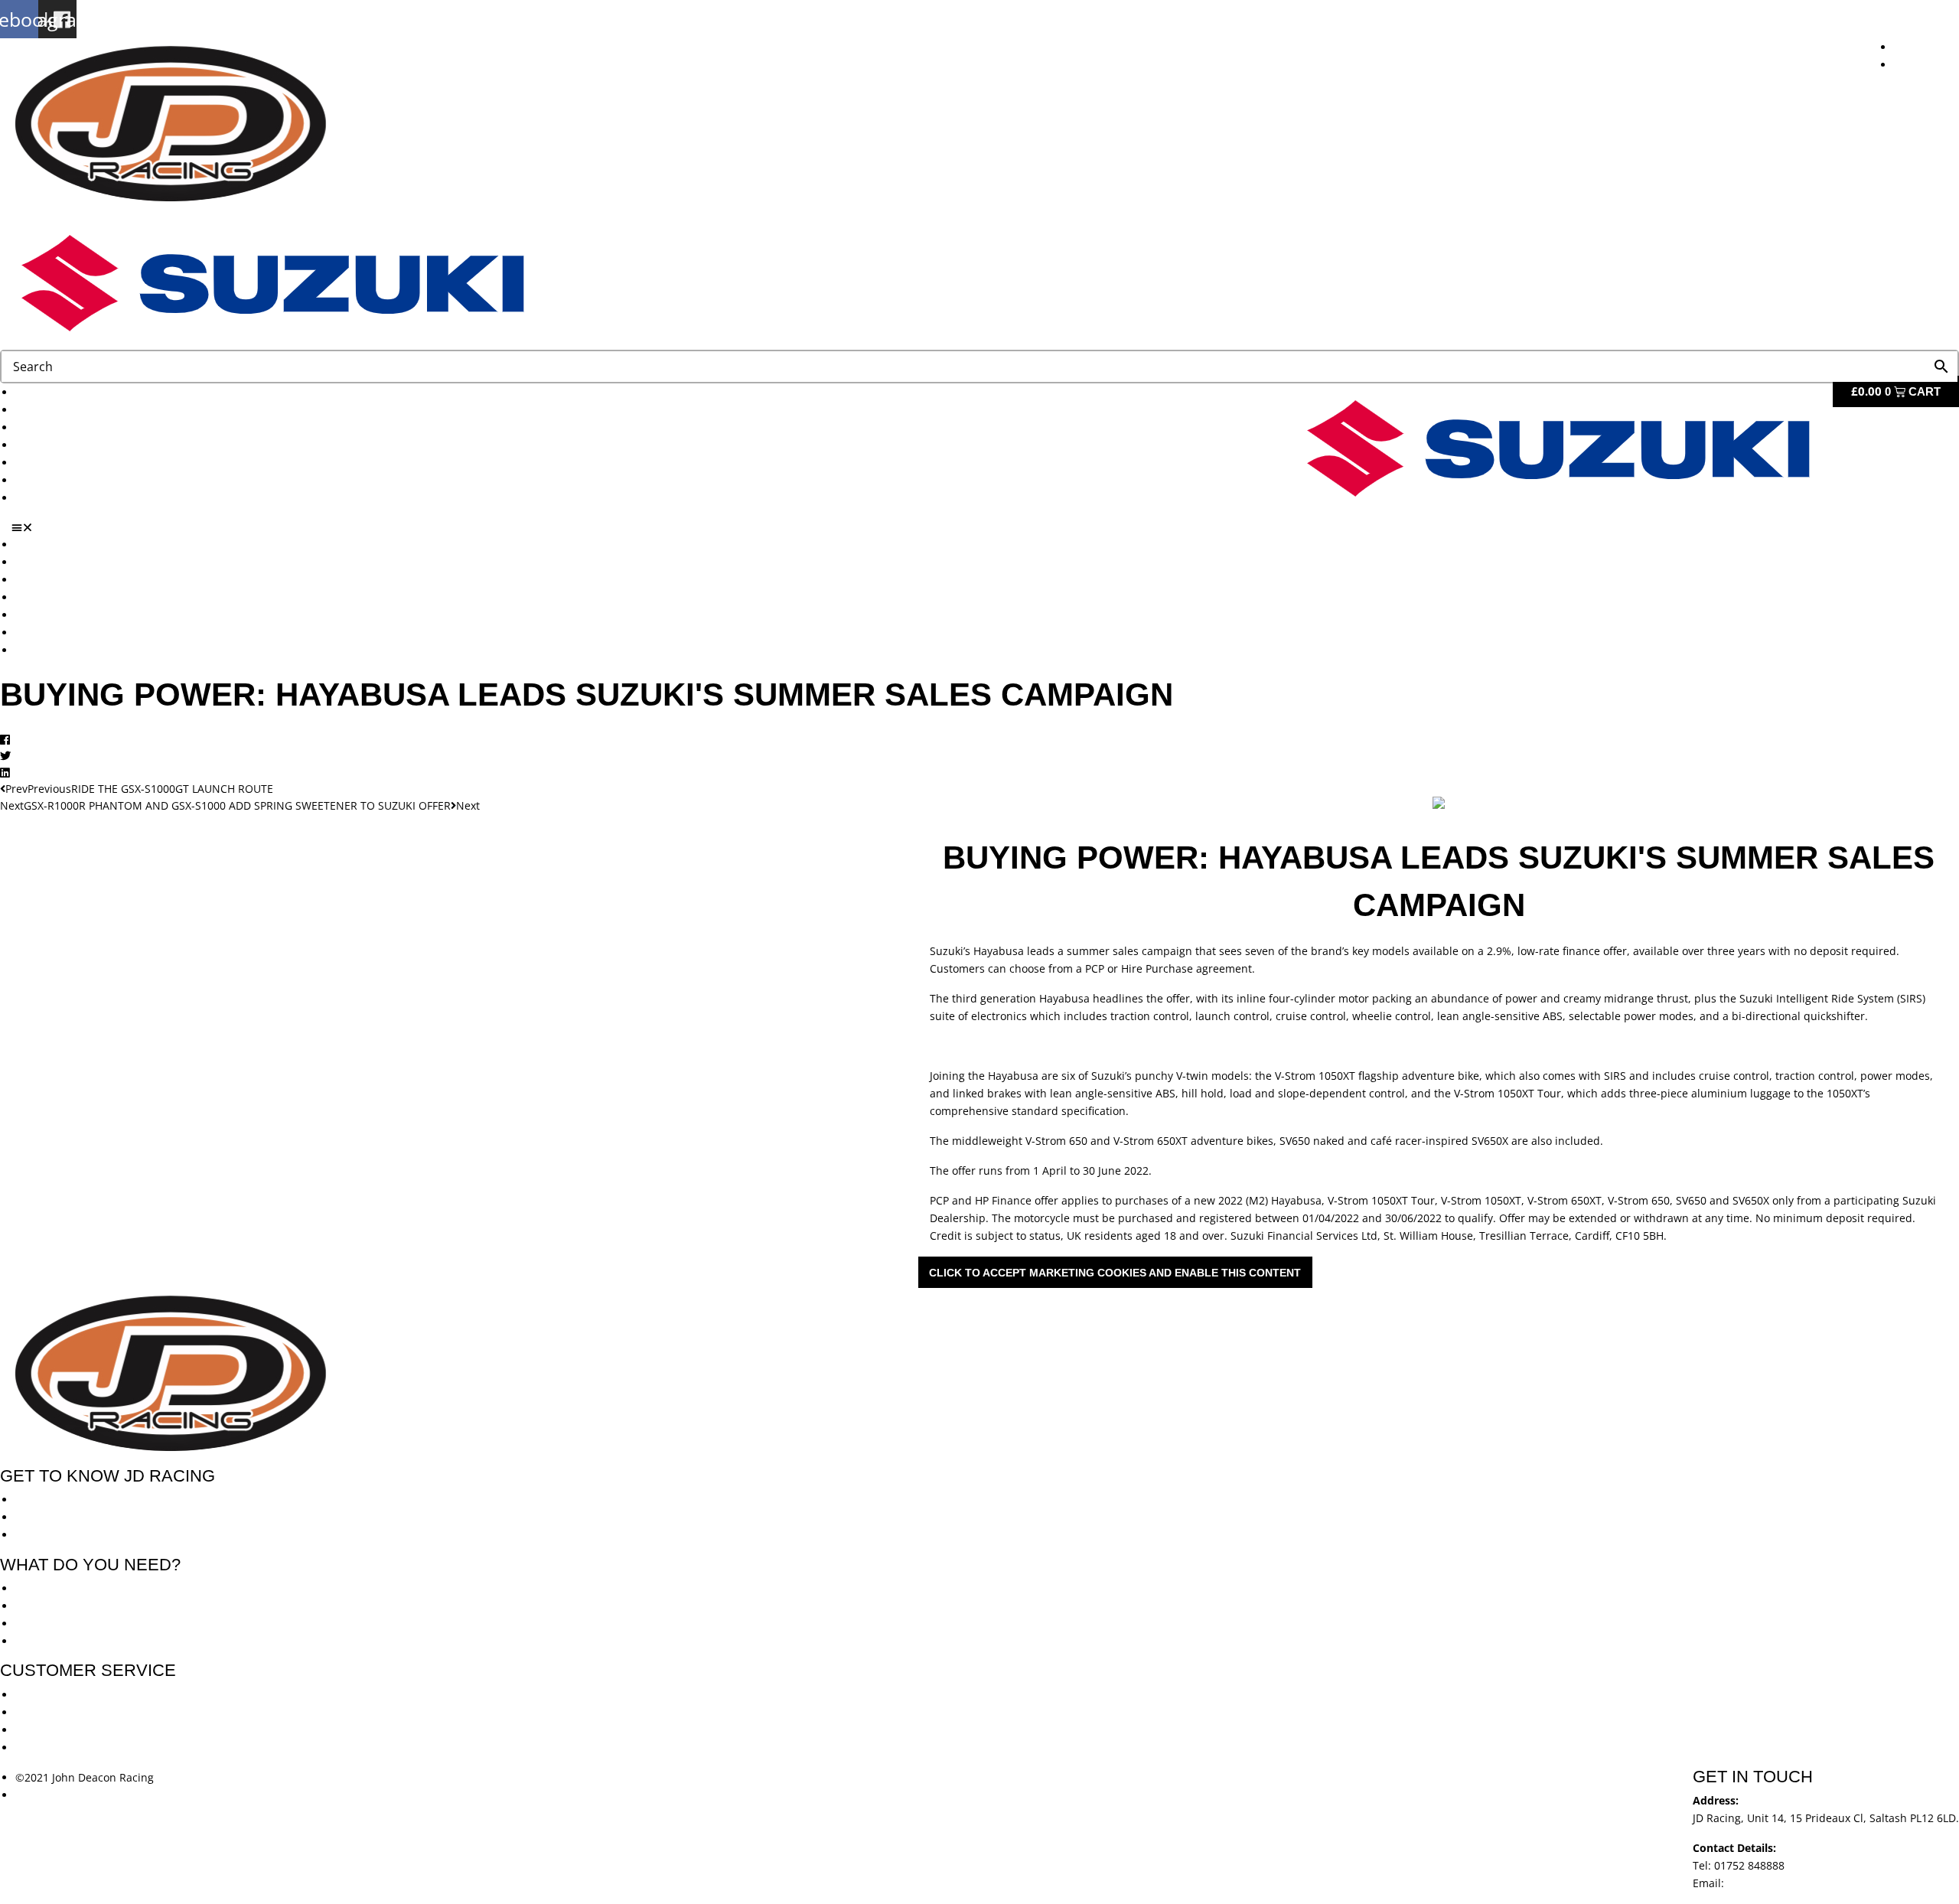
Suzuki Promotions (63, 445)
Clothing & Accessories (73, 480)
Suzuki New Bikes (60, 427)
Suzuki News (48, 463)
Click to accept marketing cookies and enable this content (1115, 1273)
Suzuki (32, 410)
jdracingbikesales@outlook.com (1808, 1883)
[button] (985, 527)
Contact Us (43, 498)
